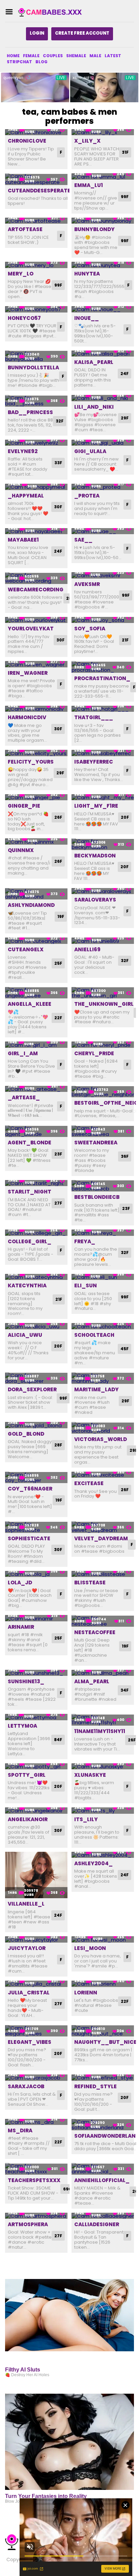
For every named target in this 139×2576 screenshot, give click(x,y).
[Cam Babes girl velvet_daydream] (103, 1527)
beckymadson (95, 856)
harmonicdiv (27, 717)
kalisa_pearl (94, 362)
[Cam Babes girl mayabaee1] (36, 531)
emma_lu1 (89, 185)
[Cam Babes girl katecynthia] (36, 1277)
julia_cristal (29, 1993)
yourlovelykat (31, 629)
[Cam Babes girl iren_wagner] (36, 664)
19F (61, 916)
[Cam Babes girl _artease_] (36, 1089)
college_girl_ (30, 1241)
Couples (53, 56)
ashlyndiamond (31, 905)
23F (58, 1154)
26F (58, 817)
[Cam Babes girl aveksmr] (103, 575)
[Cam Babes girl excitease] (103, 1475)
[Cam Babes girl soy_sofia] (103, 620)
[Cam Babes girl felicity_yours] (36, 753)
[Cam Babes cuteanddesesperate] (36, 179)
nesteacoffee (95, 1632)
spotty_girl (27, 1775)
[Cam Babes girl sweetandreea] (103, 1131)
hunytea (87, 274)
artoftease (25, 229)
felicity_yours (31, 762)
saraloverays (95, 900)
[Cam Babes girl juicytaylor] (36, 1939)
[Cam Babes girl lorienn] (103, 1984)
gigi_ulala (90, 451)
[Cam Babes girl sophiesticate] (36, 1527)
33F (58, 463)
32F (60, 421)
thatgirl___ (94, 717)
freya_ (85, 1241)
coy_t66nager (30, 1489)
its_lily (86, 1819)
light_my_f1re (96, 806)
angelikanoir (28, 1819)
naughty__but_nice (105, 2042)
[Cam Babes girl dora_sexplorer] (36, 1378)
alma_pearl (92, 1681)
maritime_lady (96, 1389)
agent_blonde (30, 1143)
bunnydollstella (33, 367)
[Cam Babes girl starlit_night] (36, 1183)
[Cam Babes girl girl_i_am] (36, 1045)
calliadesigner (97, 2224)
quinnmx (21, 850)
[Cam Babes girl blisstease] (103, 1574)
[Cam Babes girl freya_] (103, 1233)
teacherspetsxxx (34, 2180)
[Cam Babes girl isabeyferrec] (103, 753)
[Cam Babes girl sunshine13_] (36, 1673)
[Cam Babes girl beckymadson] (103, 844)
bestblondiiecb (97, 1197)
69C (67, 2189)
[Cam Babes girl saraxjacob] (36, 2078)
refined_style (95, 2086)
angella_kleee (30, 1004)
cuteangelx (26, 949)
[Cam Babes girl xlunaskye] (103, 1767)
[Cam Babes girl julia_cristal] (36, 1984)
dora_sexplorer (32, 1389)
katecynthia (27, 1285)
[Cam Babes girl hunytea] (103, 265)
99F (125, 197)
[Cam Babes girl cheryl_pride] (103, 1045)
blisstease (90, 1583)
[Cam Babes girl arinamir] (36, 1618)
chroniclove (27, 141)
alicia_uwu (25, 1335)
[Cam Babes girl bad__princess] (36, 401)
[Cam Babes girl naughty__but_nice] (103, 2031)
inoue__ (87, 318)
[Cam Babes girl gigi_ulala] (103, 443)
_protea (87, 496)
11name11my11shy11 (100, 1731)
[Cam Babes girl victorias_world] (103, 1428)
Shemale (76, 56)
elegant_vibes (30, 2042)
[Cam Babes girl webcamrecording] (36, 578)
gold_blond (26, 1434)
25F (58, 963)
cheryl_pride (94, 1053)
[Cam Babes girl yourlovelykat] (36, 620)
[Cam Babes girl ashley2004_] (103, 1855)
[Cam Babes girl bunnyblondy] (103, 221)
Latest (113, 56)
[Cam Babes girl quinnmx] (36, 841)
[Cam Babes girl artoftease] (36, 221)
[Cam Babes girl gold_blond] (36, 1425)
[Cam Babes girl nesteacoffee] (103, 1621)
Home (13, 56)
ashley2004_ (93, 1863)
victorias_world (101, 1439)
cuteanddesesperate (39, 191)
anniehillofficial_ (102, 2180)
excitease (89, 1483)
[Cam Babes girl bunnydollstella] (36, 356)
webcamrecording (36, 590)
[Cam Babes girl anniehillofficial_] (103, 2169)
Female (31, 56)
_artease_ (24, 1097)
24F (124, 374)
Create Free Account (82, 33)
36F (125, 1156)
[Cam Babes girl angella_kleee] (36, 993)
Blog (41, 62)
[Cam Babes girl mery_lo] (36, 265)
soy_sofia (90, 629)
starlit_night (30, 1192)
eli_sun (86, 1285)
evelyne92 (23, 451)
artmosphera (28, 2224)
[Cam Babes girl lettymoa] (36, 1717)
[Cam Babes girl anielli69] (103, 941)
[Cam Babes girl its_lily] (103, 1811)
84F (58, 1740)
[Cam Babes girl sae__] (103, 531)
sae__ (83, 540)
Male (95, 56)
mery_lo (21, 274)
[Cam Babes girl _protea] (103, 487)
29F (125, 418)
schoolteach (94, 1335)
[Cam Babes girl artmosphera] (36, 2216)
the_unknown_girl (104, 1004)
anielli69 (87, 949)
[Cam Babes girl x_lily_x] (103, 132)
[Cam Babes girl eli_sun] (103, 1277)
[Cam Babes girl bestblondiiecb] (103, 1186)
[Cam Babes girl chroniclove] (36, 132)
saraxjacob (26, 2086)
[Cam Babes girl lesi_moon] (103, 1939)
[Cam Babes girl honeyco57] (36, 309)
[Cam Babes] (52, 12)
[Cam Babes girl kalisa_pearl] (103, 354)
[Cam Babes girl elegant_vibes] (36, 2031)
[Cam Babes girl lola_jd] (36, 1574)
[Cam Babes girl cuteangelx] (36, 941)
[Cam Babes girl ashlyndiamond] (36, 894)
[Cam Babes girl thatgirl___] (103, 709)
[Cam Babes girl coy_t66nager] (36, 1478)
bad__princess (30, 412)
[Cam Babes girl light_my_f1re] (103, 797)
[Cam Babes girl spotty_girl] (36, 1767)
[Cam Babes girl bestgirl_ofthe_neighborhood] (103, 1092)
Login (37, 33)
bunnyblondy (94, 229)
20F (125, 817)
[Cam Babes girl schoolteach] (103, 1326)
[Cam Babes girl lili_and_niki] (103, 398)
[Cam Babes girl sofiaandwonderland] (103, 2125)
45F (124, 1349)
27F (58, 1203)
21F (125, 640)
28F (58, 1445)
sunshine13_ (26, 1681)
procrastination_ (102, 678)
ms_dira (20, 2130)
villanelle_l (26, 1904)
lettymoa (22, 1726)
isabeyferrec (94, 762)
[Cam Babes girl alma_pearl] (103, 1673)
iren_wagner (28, 673)
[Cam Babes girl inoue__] (103, 309)
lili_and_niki (94, 407)
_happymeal (26, 496)
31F (125, 152)
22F (58, 1018)
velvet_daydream (101, 1538)
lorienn (86, 1993)
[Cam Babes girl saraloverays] (103, 891)
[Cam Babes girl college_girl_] (36, 1233)
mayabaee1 (23, 540)
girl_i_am (23, 1053)
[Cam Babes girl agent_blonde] (36, 1131)
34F (124, 1690)
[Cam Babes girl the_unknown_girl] (103, 993)
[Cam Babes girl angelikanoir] (36, 1811)
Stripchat (19, 62)
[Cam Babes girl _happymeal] (36, 487)
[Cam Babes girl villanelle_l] (36, 1875)
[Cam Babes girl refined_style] (103, 2078)
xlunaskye (90, 1775)
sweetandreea (96, 1143)
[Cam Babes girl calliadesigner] (103, 2216)
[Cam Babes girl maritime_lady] (103, 1378)
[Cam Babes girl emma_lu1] (103, 176)
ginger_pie (24, 806)
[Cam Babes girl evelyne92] (36, 443)
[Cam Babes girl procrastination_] (103, 667)
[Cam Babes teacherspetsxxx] (36, 2169)
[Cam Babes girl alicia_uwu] (36, 1326)
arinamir (21, 1627)
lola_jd (20, 1583)
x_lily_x (87, 141)
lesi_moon (90, 1948)
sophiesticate (29, 1538)
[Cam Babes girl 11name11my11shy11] (103, 1720)
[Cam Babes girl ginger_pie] (36, 797)
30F (58, 507)
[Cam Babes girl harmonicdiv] (36, 709)
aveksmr (87, 584)
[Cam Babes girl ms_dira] (36, 2122)
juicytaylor (27, 1948)
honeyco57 (24, 318)
